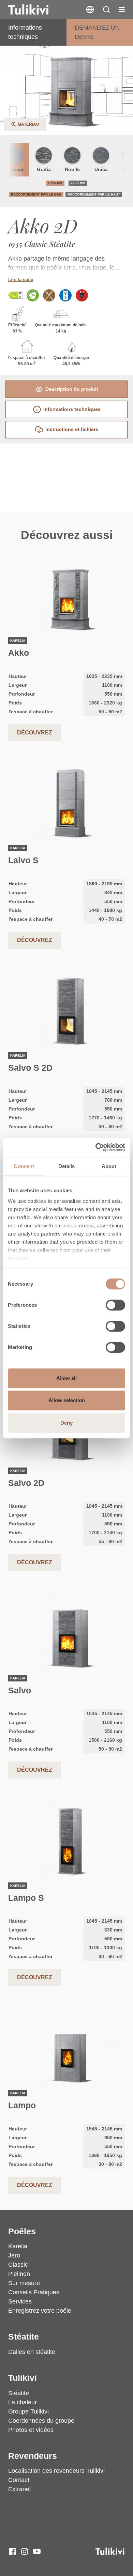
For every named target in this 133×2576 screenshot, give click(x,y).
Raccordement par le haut (94, 194)
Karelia (18, 2246)
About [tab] (109, 1166)
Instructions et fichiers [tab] (72, 429)
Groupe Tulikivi (28, 2411)
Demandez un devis (97, 32)
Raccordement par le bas (36, 194)
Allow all (66, 1378)
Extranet (20, 2489)
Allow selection (67, 1400)
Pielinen (19, 2274)
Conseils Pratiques (34, 2292)
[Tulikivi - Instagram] (25, 2551)
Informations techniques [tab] (72, 409)
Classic (18, 2265)
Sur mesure (24, 2283)
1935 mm (55, 183)
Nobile (72, 169)
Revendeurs (33, 2456)
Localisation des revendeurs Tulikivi (56, 2471)
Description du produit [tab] (72, 389)
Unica (101, 169)
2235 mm (78, 183)
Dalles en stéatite (32, 2352)
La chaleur (23, 2402)
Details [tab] (67, 1166)
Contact (19, 2480)
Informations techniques (25, 32)
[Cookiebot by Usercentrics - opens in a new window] (96, 1147)
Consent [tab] (24, 1166)
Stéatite (24, 2337)
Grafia (44, 169)
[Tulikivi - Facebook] (12, 2551)
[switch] (115, 1305)
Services (20, 2301)
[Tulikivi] (37, 10)
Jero (14, 2255)
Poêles (22, 2231)
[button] (106, 10)
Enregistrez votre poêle (40, 2311)
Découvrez (35, 733)
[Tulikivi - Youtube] (37, 2551)
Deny (66, 1423)
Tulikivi (23, 2378)
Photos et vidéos (31, 2430)
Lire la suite (21, 280)
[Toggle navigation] (122, 10)
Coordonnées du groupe (41, 2421)
